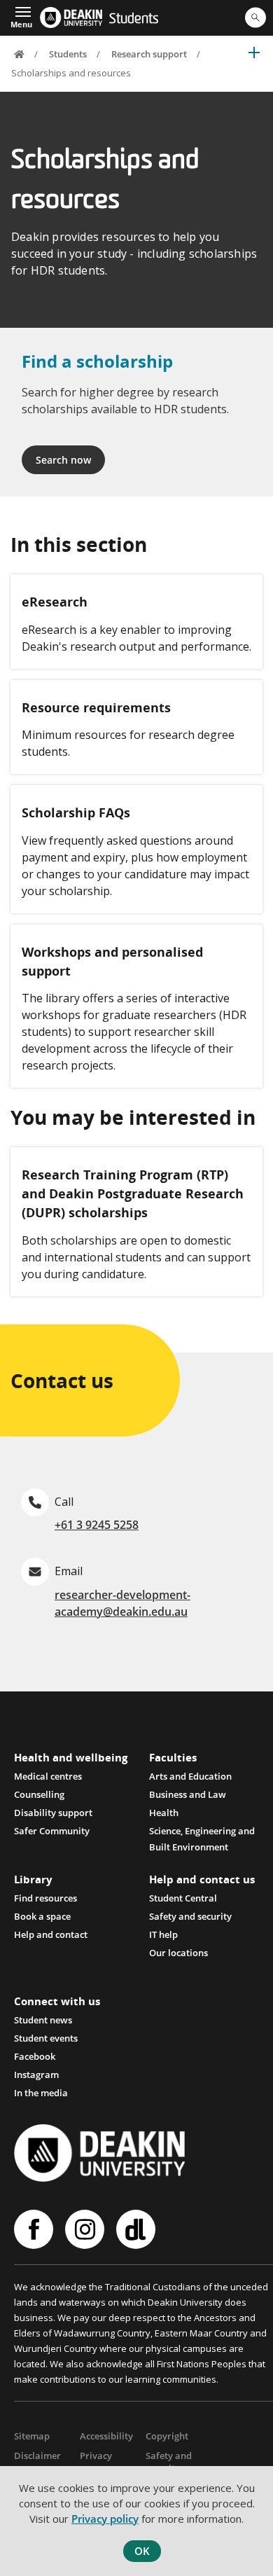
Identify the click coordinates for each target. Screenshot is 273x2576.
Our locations (178, 1953)
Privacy (96, 2456)
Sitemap (32, 2436)
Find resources (45, 1898)
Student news (43, 2020)
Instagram (36, 2075)
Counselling (39, 1794)
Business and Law (188, 1794)
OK (142, 2551)
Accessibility (106, 2436)
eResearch (55, 602)
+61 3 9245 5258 (97, 1525)
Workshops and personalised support (112, 961)
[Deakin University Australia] (71, 18)
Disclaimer (37, 2456)
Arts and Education (190, 1776)
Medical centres (48, 1776)
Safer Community (52, 1831)
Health (164, 1813)
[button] (21, 16)
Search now (63, 460)
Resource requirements (96, 707)
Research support (149, 54)
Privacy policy (105, 2519)
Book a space (42, 1916)
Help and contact (51, 1934)
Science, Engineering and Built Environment (202, 1832)
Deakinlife (138, 2229)
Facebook (35, 2056)
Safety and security (190, 1916)
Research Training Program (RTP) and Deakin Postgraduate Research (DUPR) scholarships (133, 1193)
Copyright (167, 2436)
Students (134, 20)
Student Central (183, 1898)
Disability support (53, 1813)
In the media (41, 2093)
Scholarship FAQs (76, 812)
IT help (163, 1934)
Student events (46, 2038)
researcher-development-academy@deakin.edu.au (122, 1603)
